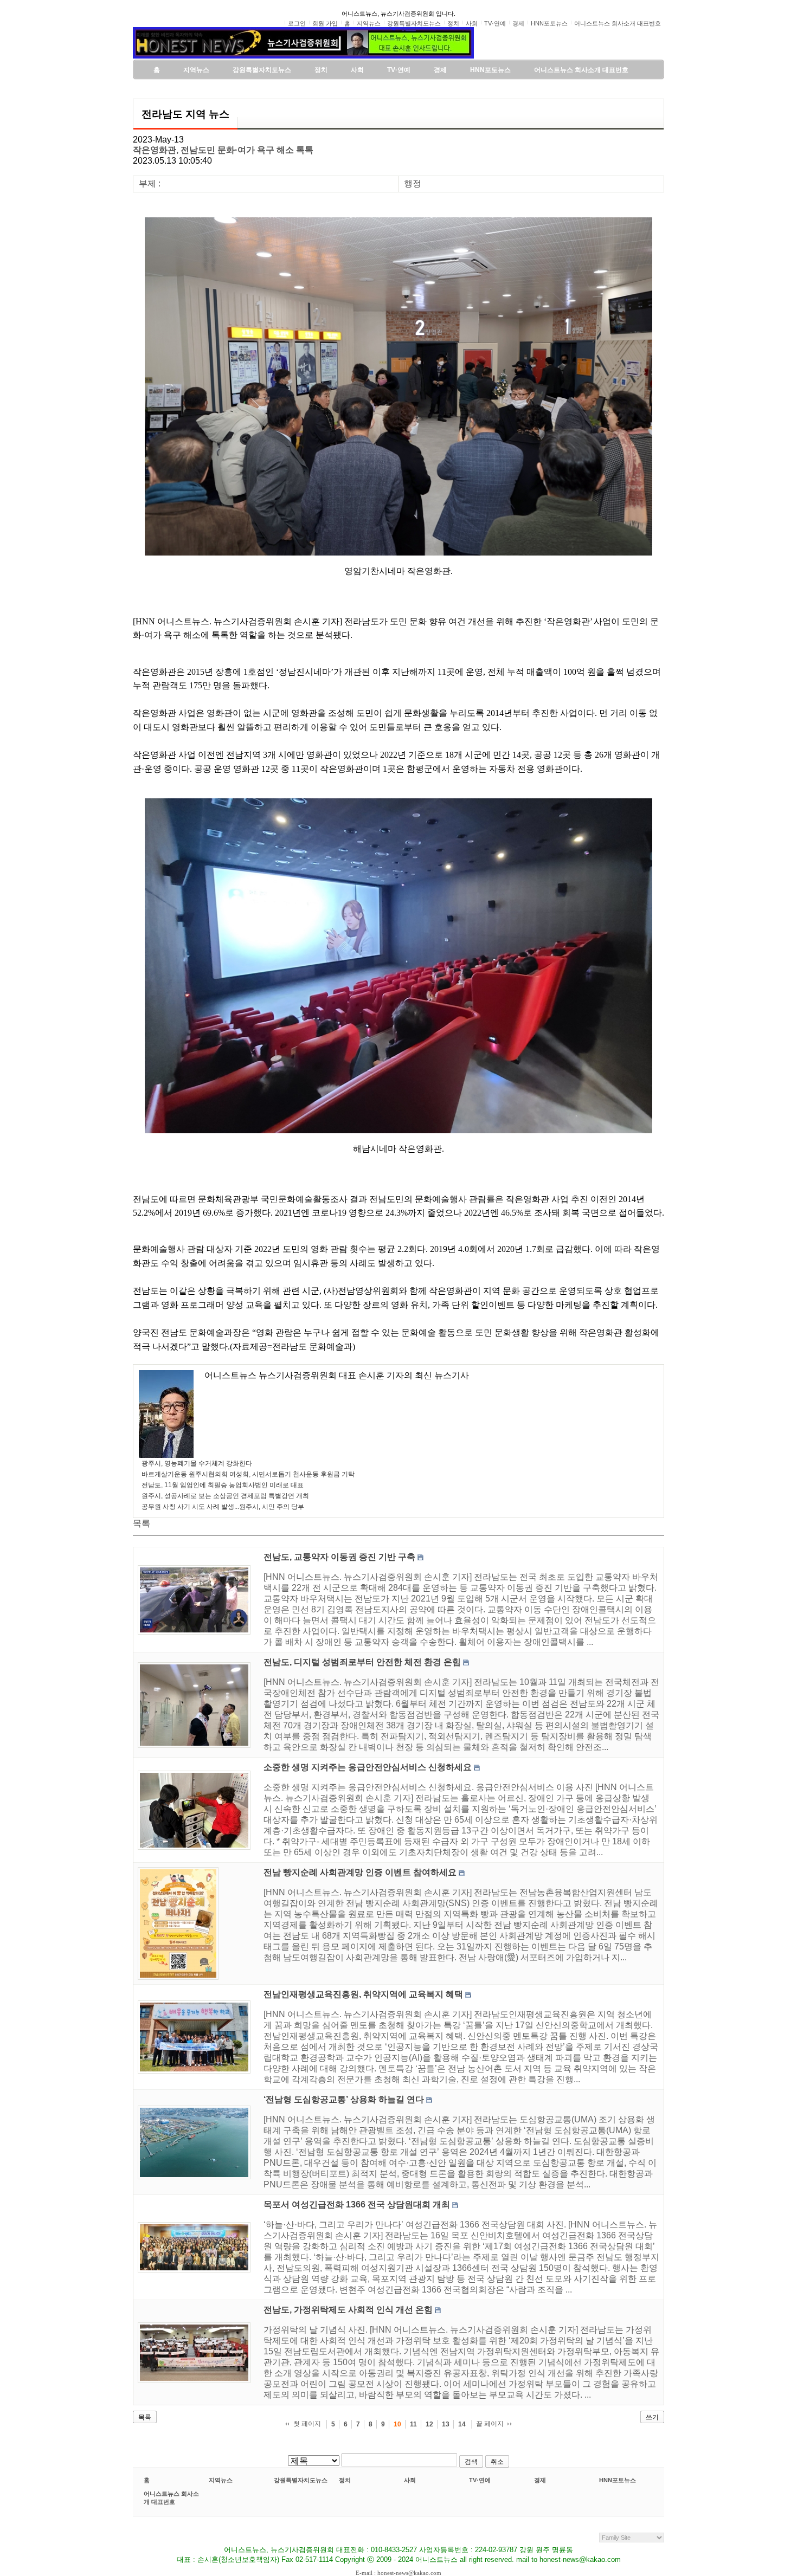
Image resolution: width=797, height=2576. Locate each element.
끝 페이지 (490, 2424)
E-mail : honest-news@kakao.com (398, 2573)
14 (462, 2424)
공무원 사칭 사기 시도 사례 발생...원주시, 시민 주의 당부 (223, 1507)
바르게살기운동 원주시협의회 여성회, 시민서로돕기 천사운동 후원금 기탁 (248, 1474)
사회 (410, 2480)
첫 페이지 (307, 2424)
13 (446, 2424)
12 (429, 2424)
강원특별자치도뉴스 (301, 2480)
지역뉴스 (221, 2480)
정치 (345, 2480)
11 (413, 2424)
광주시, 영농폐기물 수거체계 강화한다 (197, 1463)
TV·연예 (480, 2480)
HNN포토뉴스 (618, 2480)
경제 (540, 2480)
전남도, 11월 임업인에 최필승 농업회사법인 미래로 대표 (223, 1485)
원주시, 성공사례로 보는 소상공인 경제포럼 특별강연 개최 (225, 1496)
